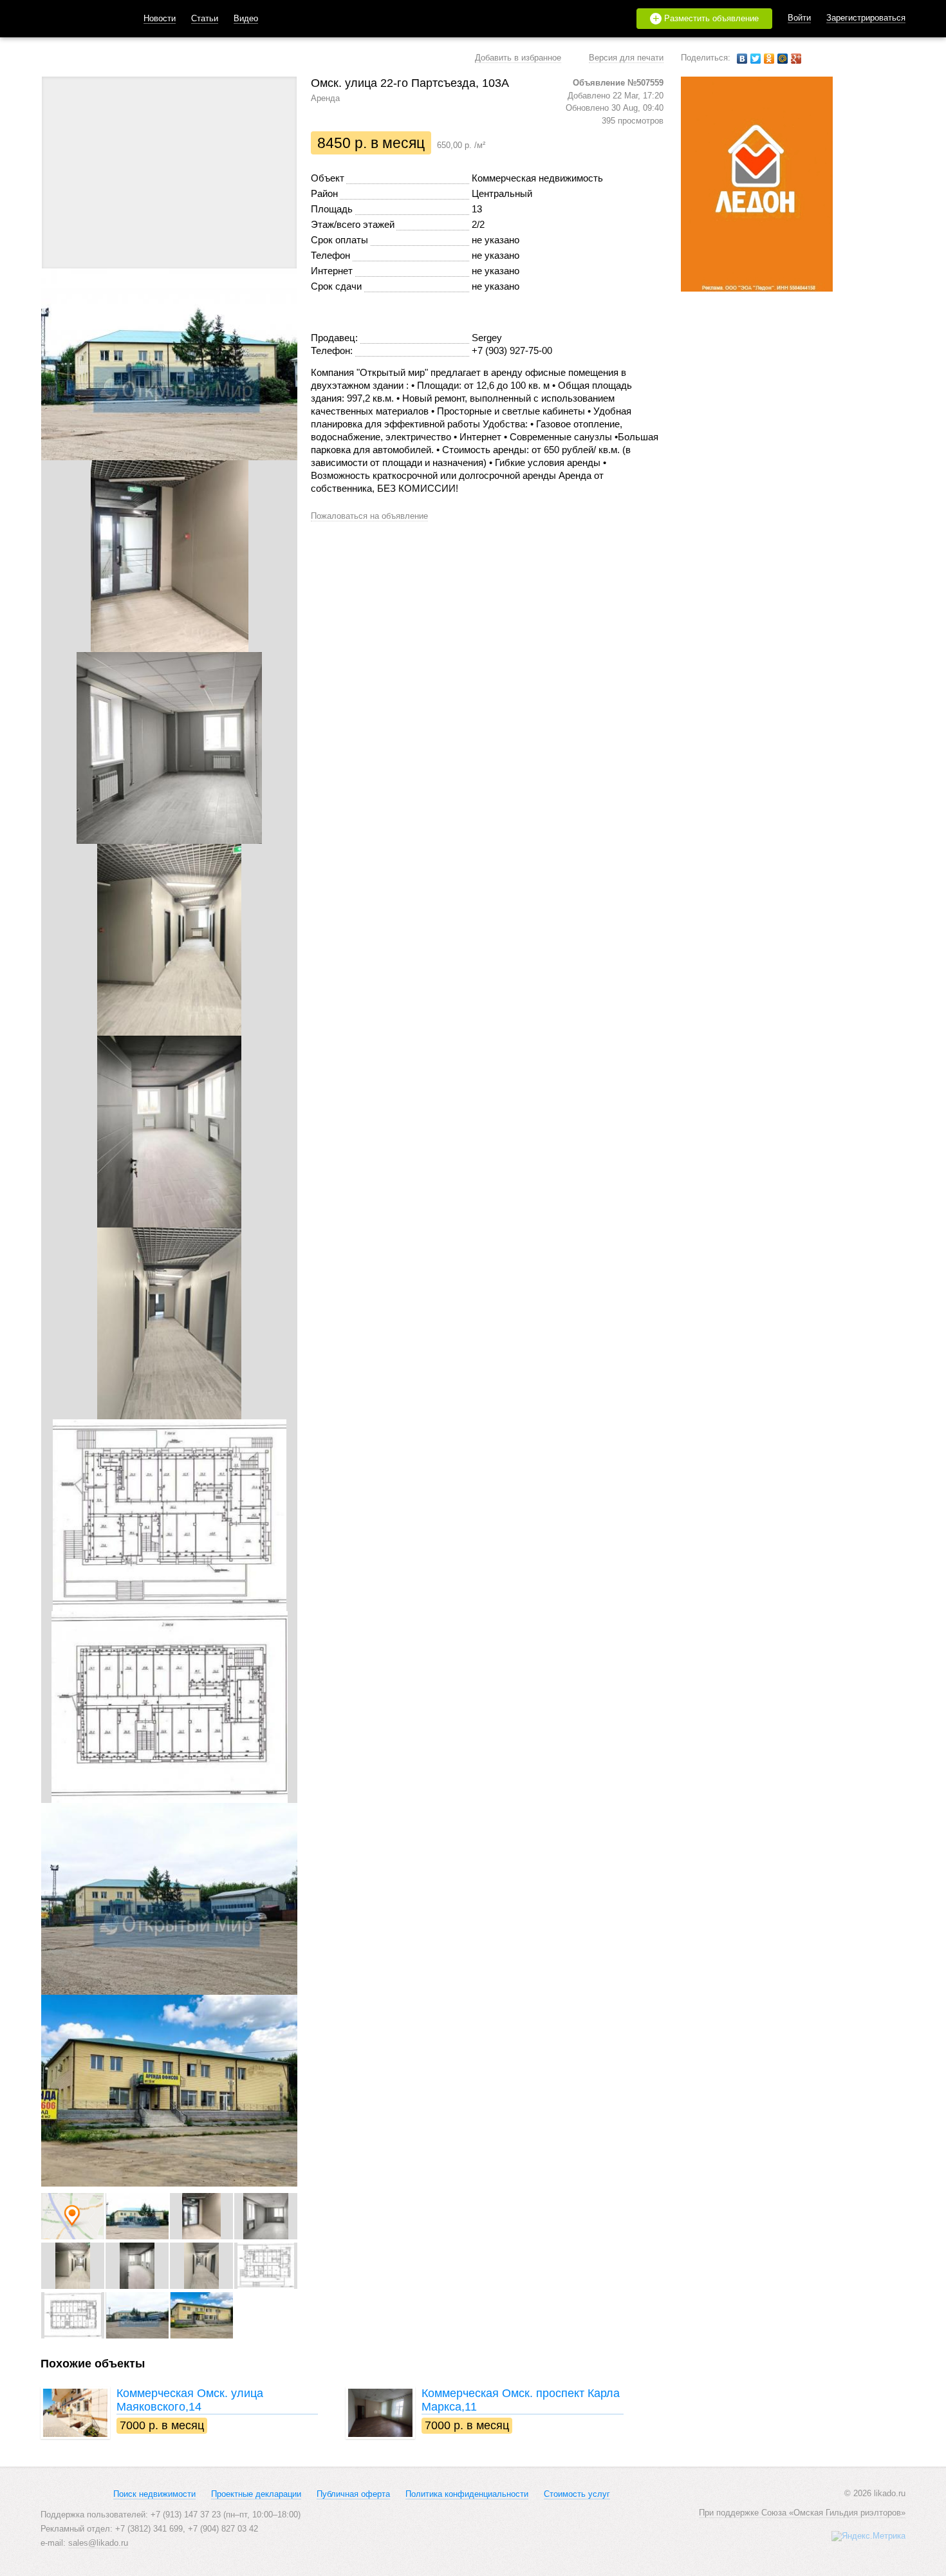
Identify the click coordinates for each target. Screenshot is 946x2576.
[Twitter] (756, 59)
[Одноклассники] (769, 59)
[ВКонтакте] (742, 59)
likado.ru (76, 19)
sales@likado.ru (98, 2543)
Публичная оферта (353, 2494)
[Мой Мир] (783, 59)
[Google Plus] (796, 59)
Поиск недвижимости (154, 2494)
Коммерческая (190, 2400)
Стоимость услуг (577, 2494)
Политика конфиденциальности (467, 2494)
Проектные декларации (256, 2494)
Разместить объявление (706, 19)
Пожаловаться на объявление (369, 516)
